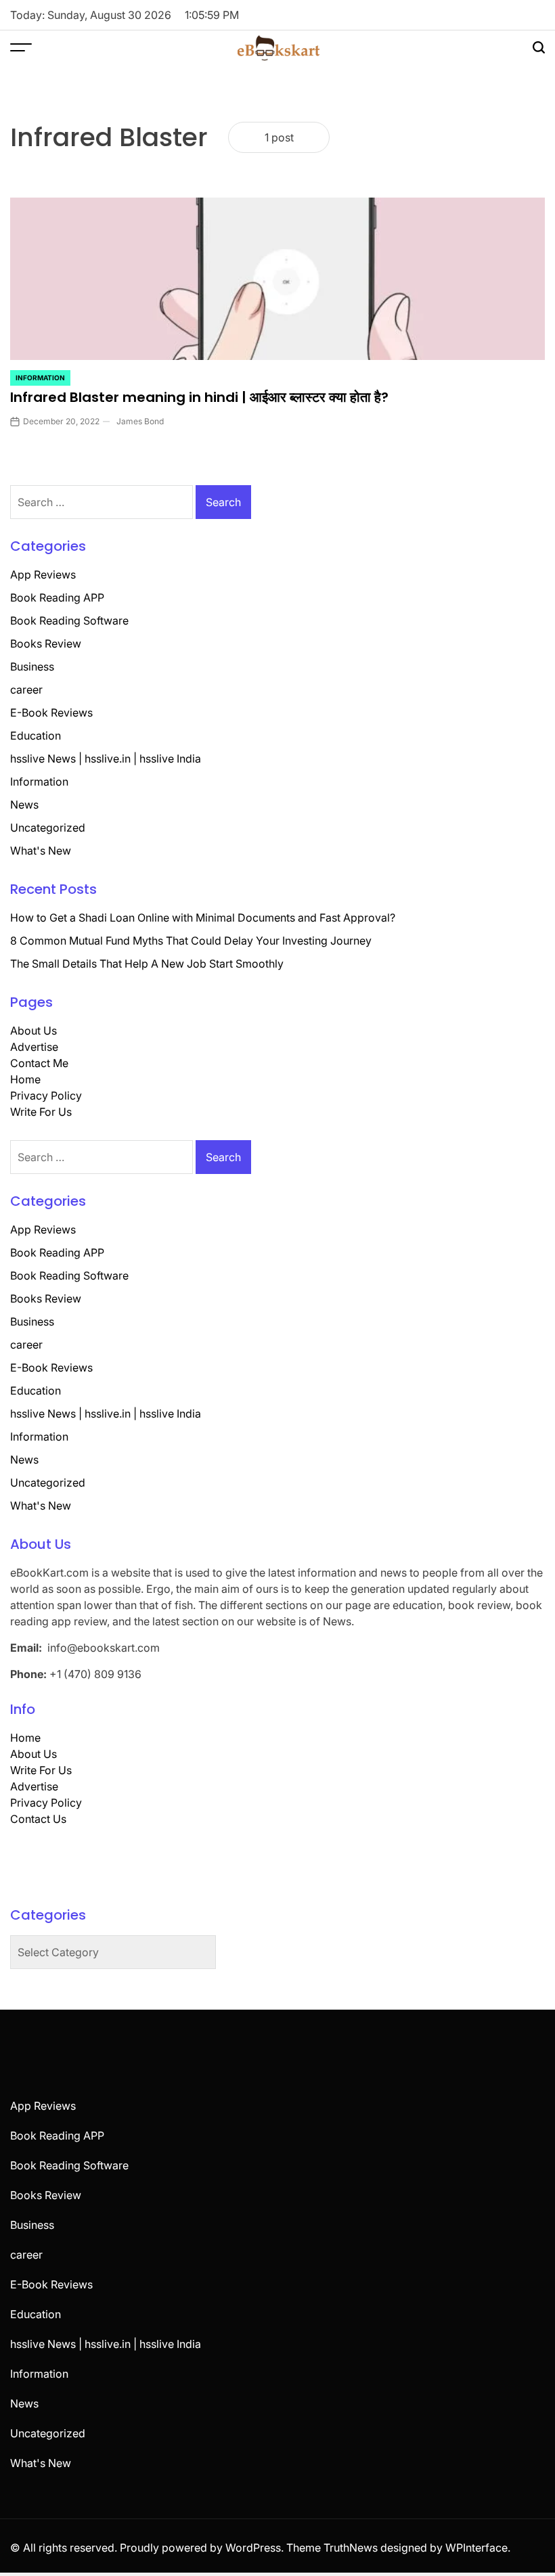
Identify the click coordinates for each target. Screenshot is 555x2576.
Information (40, 378)
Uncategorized (48, 828)
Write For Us (41, 1112)
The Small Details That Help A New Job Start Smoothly (147, 964)
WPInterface (476, 2548)
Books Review (46, 643)
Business (32, 666)
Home (25, 1079)
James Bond (140, 421)
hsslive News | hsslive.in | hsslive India (106, 759)
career (26, 690)
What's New (41, 851)
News (24, 805)
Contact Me (39, 1063)
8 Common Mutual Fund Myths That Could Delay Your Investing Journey (191, 941)
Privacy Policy (46, 1095)
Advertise (34, 1047)
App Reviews (43, 574)
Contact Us (38, 1819)
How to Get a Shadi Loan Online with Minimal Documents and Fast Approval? (203, 918)
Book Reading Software (69, 620)
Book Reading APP (57, 597)
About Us (34, 1031)
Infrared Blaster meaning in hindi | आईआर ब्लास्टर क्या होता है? (199, 397)
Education (36, 736)
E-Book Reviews (51, 713)
